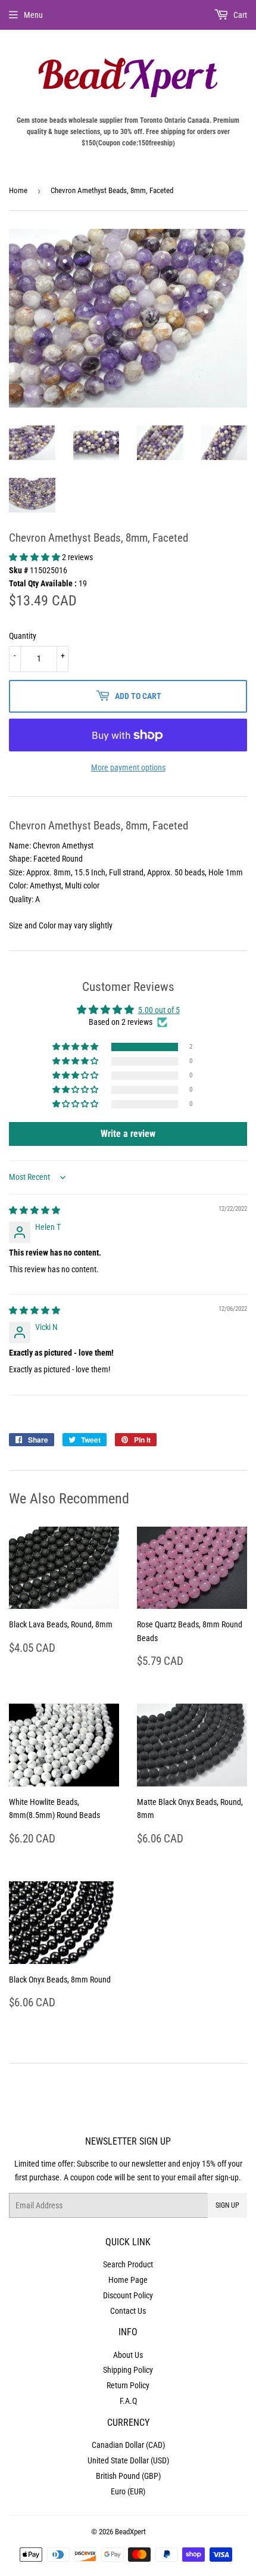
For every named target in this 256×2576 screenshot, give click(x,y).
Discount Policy (128, 2295)
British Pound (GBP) (128, 2476)
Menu (33, 15)
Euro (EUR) (128, 2491)
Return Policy (128, 2385)
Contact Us (128, 2311)
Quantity (23, 636)
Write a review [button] (128, 1134)
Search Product (128, 2264)
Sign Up (227, 2205)
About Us (128, 2355)
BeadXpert (130, 2532)
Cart (239, 15)
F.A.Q (128, 2401)
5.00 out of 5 (159, 1010)
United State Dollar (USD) (128, 2460)
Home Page (128, 2280)
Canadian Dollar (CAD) (128, 2445)
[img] (35, 1210)
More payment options (128, 767)
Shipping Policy (128, 2370)
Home (18, 190)
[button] (35, 557)
